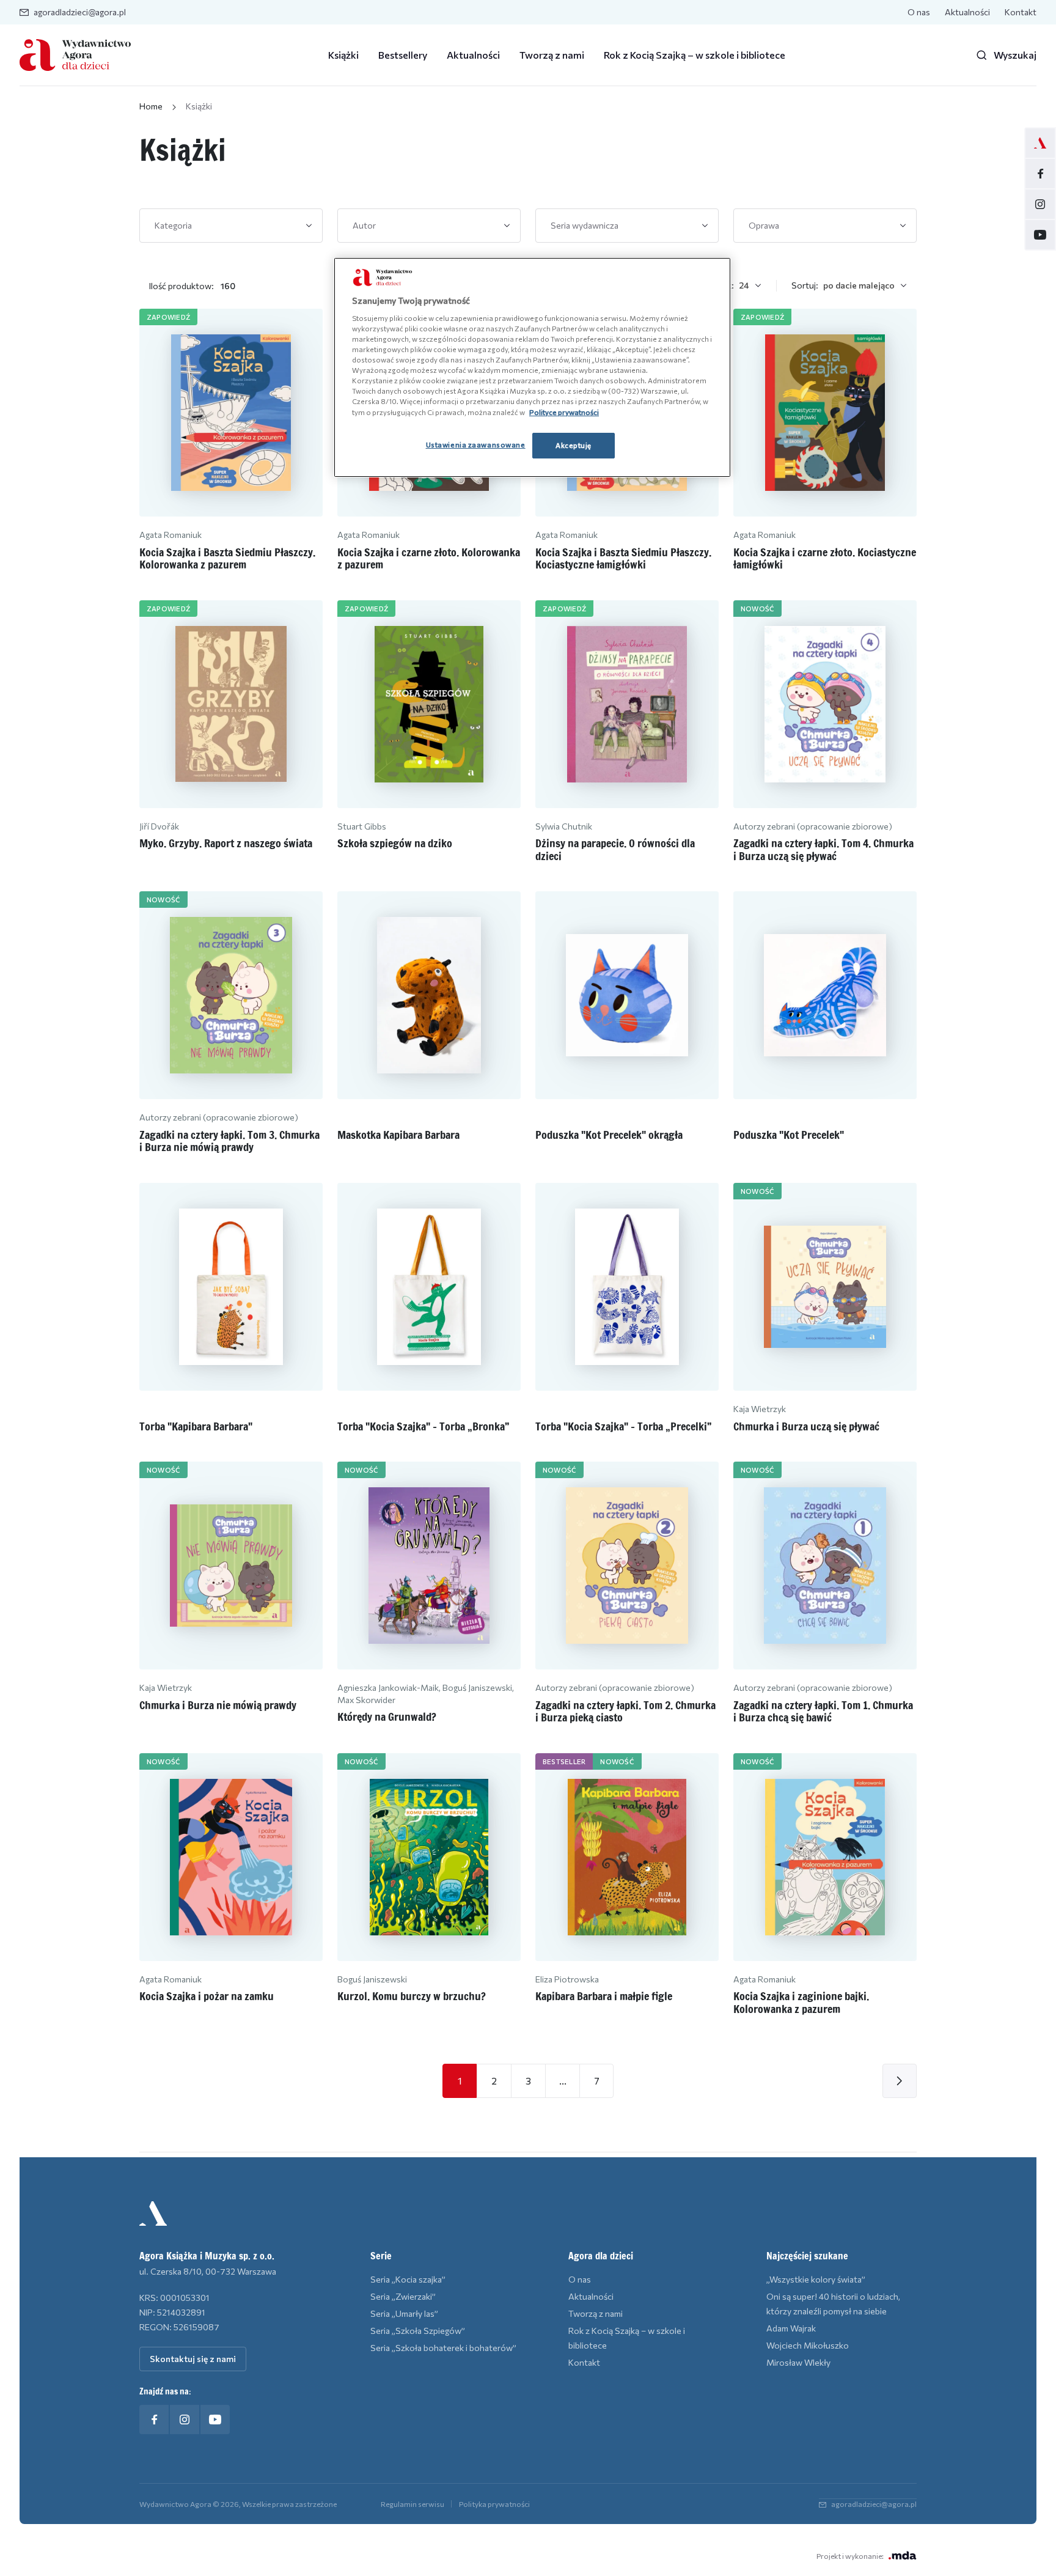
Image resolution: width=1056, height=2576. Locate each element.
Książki (343, 55)
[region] (532, 367)
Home (151, 106)
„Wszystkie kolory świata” (816, 2279)
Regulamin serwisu (413, 2504)
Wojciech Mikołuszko (808, 2345)
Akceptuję (574, 445)
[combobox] (231, 226)
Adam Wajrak (791, 2328)
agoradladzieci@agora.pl (80, 12)
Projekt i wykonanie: (850, 2556)
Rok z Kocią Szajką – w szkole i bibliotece (695, 55)
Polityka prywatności (494, 2504)
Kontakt (1021, 12)
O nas (919, 12)
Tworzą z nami (552, 55)
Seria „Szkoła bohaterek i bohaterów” (443, 2348)
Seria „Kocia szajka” (408, 2279)
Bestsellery (403, 55)
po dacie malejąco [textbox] (859, 285)
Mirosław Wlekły (798, 2362)
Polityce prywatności (564, 412)
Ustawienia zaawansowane (476, 444)
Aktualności (967, 12)
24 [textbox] (744, 285)
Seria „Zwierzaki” (403, 2296)
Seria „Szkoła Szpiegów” (418, 2331)
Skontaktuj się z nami (193, 2359)
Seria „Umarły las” (404, 2313)
